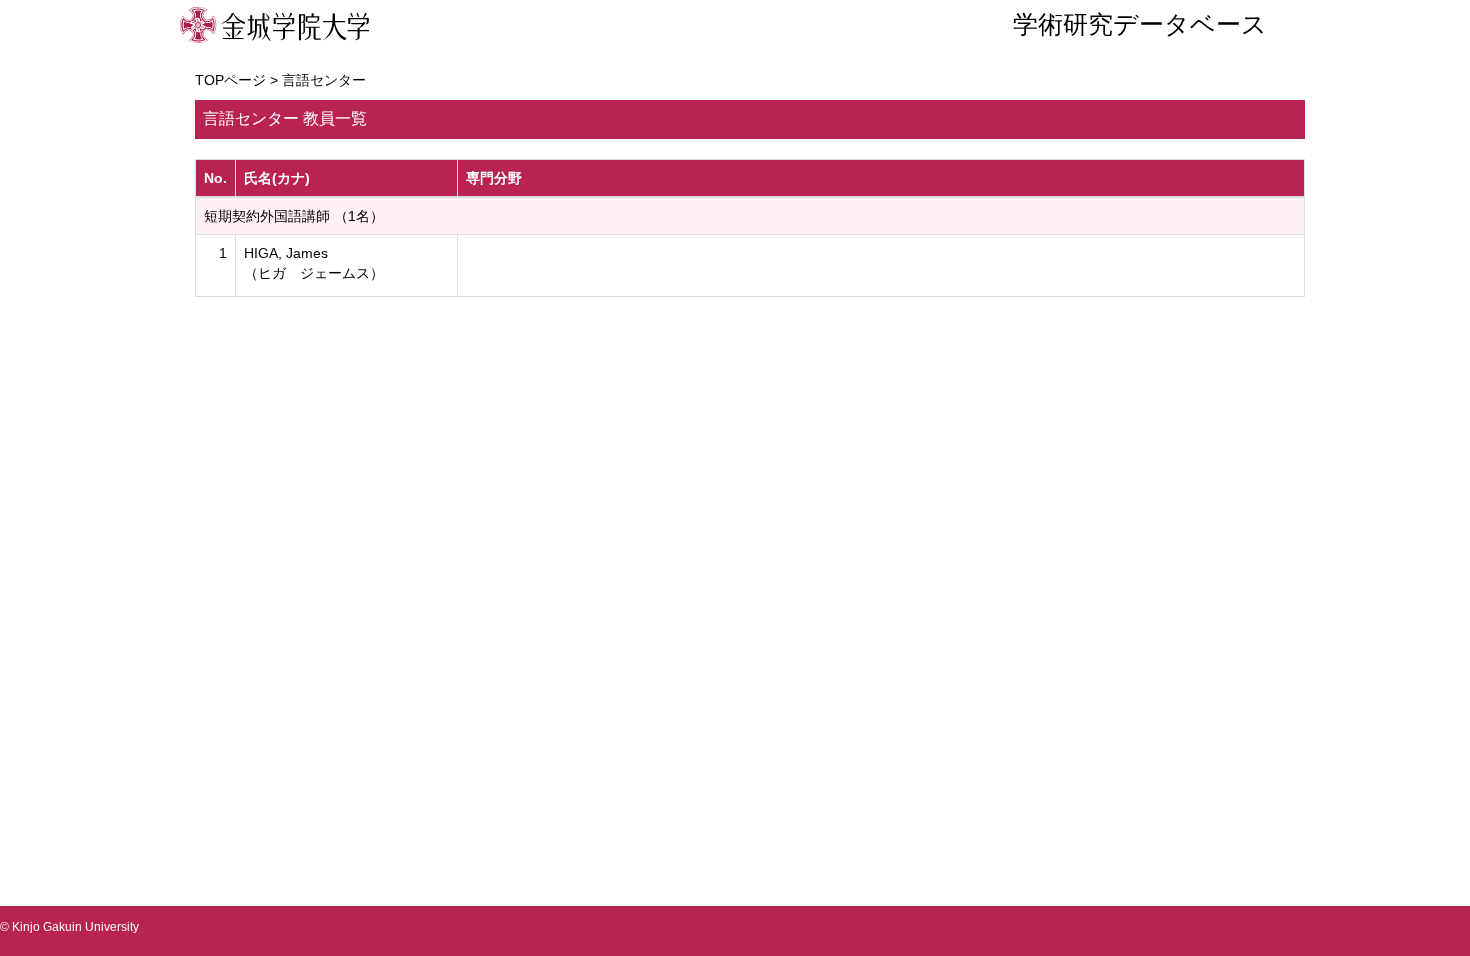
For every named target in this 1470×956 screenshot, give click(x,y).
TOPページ (230, 80)
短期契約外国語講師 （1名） (294, 216)
